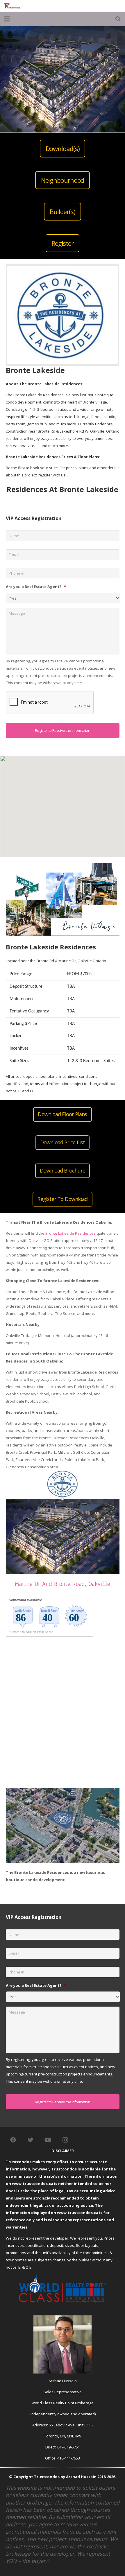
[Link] (12, 6)
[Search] (118, 19)
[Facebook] (13, 2140)
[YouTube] (48, 2140)
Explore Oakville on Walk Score (31, 1632)
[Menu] (7, 19)
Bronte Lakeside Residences (70, 1233)
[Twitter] (31, 2140)
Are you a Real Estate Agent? (36, 587)
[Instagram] (65, 2140)
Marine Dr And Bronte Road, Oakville (63, 1584)
